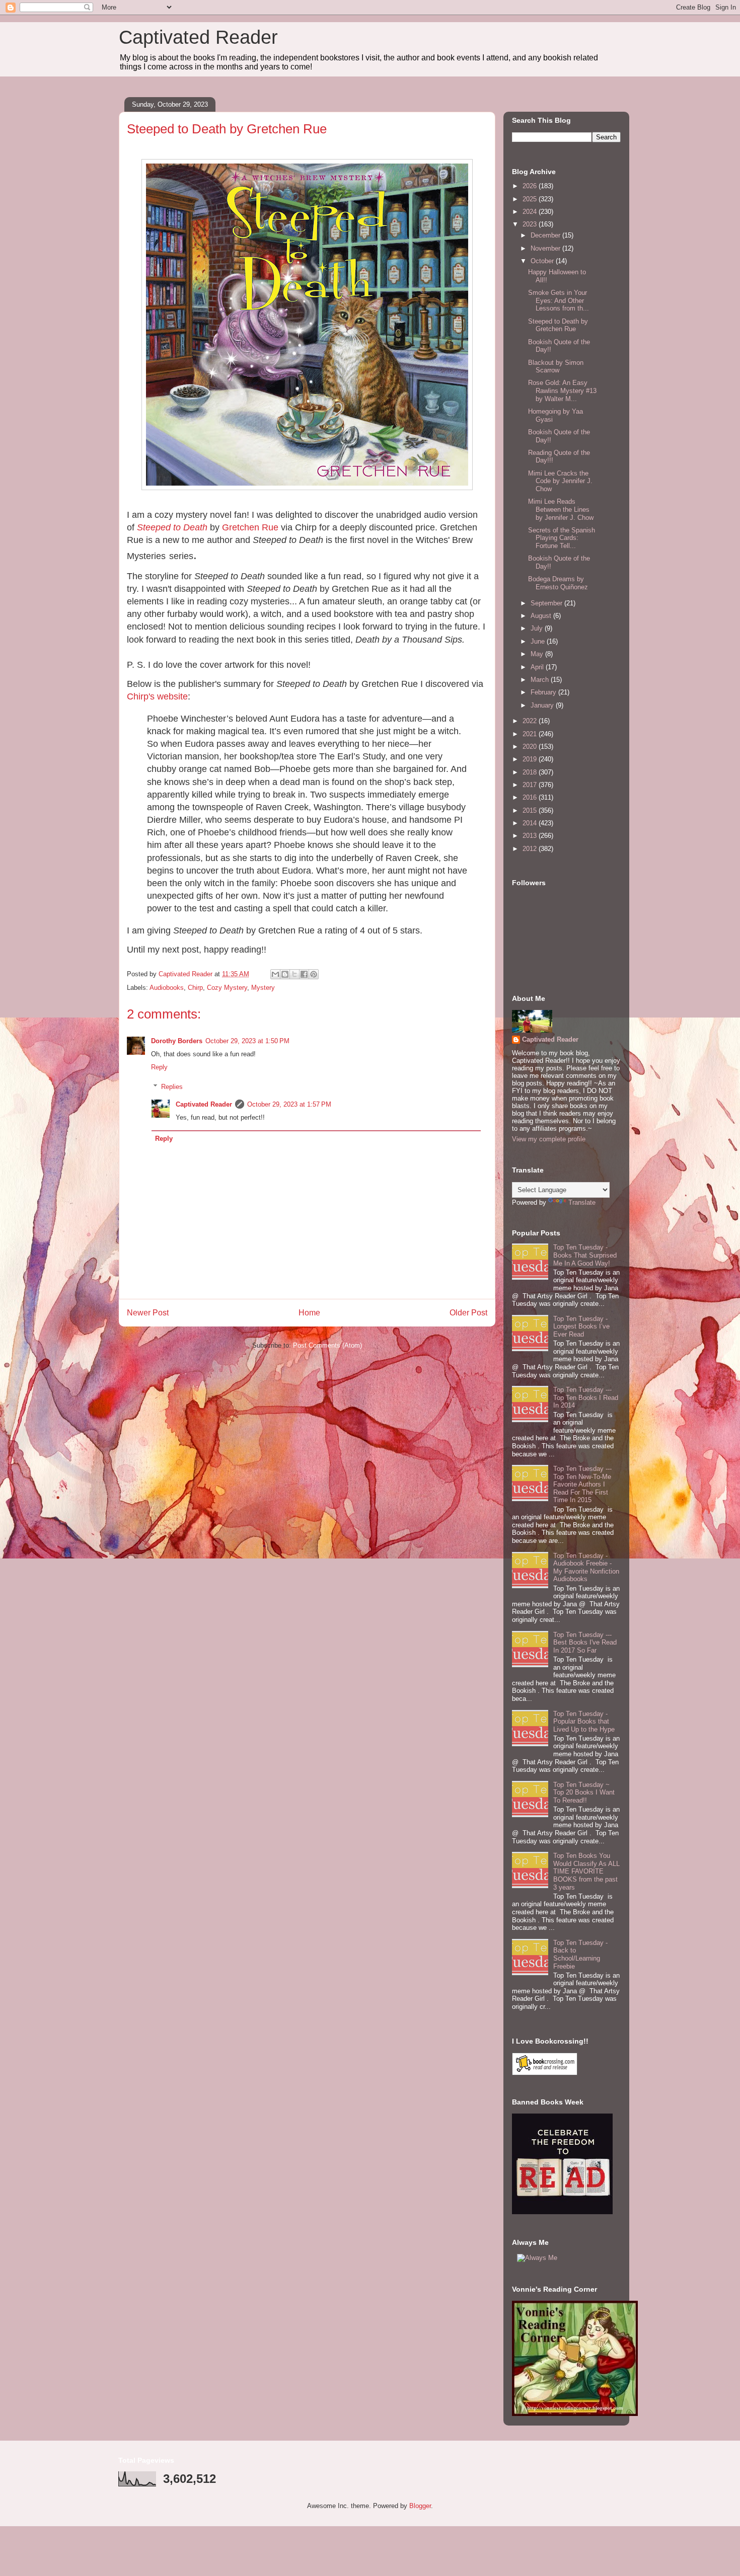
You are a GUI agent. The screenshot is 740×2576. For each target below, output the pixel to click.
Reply (159, 1067)
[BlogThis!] (285, 974)
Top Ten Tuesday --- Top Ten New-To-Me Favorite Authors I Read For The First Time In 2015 (582, 1484)
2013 (531, 836)
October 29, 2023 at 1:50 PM (247, 1041)
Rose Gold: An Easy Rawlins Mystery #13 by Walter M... (562, 391)
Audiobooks (167, 988)
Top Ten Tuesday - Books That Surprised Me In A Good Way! (585, 1255)
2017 (531, 785)
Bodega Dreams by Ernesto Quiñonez (558, 583)
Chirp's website (157, 696)
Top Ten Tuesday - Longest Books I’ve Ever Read (581, 1326)
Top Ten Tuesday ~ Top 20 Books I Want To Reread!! (584, 1792)
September (547, 603)
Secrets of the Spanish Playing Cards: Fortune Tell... (562, 538)
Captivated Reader (198, 37)
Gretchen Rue (250, 527)
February (544, 692)
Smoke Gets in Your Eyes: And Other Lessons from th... (559, 300)
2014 (531, 823)
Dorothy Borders (177, 1041)
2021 (531, 734)
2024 (531, 212)
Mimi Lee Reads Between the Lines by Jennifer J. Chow (561, 509)
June (539, 641)
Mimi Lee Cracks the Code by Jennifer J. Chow (560, 481)
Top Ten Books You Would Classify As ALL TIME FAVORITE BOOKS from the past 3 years (586, 1871)
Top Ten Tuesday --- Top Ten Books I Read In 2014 (586, 1397)
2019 (531, 759)
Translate (582, 1202)
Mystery (263, 988)
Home (309, 1313)
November (546, 248)
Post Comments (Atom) (327, 1345)
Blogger (420, 2506)
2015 (531, 810)
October (543, 261)
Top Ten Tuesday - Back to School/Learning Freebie (580, 1955)
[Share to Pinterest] (314, 974)
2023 (531, 224)
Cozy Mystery (227, 988)
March (541, 680)
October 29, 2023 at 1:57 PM (289, 1104)
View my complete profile (549, 1139)
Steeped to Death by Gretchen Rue (558, 325)
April (538, 667)
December (546, 235)
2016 (531, 797)
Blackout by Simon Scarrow (556, 367)
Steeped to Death (172, 527)
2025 (531, 199)
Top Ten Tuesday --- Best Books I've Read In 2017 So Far (585, 1643)
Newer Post (148, 1313)
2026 (531, 186)
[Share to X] (294, 974)
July (538, 628)
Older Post (468, 1313)
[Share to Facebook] (304, 974)
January (543, 705)
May (538, 654)
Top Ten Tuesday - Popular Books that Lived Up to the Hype (584, 1722)
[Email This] (275, 974)
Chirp (195, 988)
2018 (531, 772)
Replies (172, 1086)
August (542, 616)
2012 (531, 849)
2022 (531, 721)
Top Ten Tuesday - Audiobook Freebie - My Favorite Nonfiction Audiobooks (586, 1568)
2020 (531, 747)
